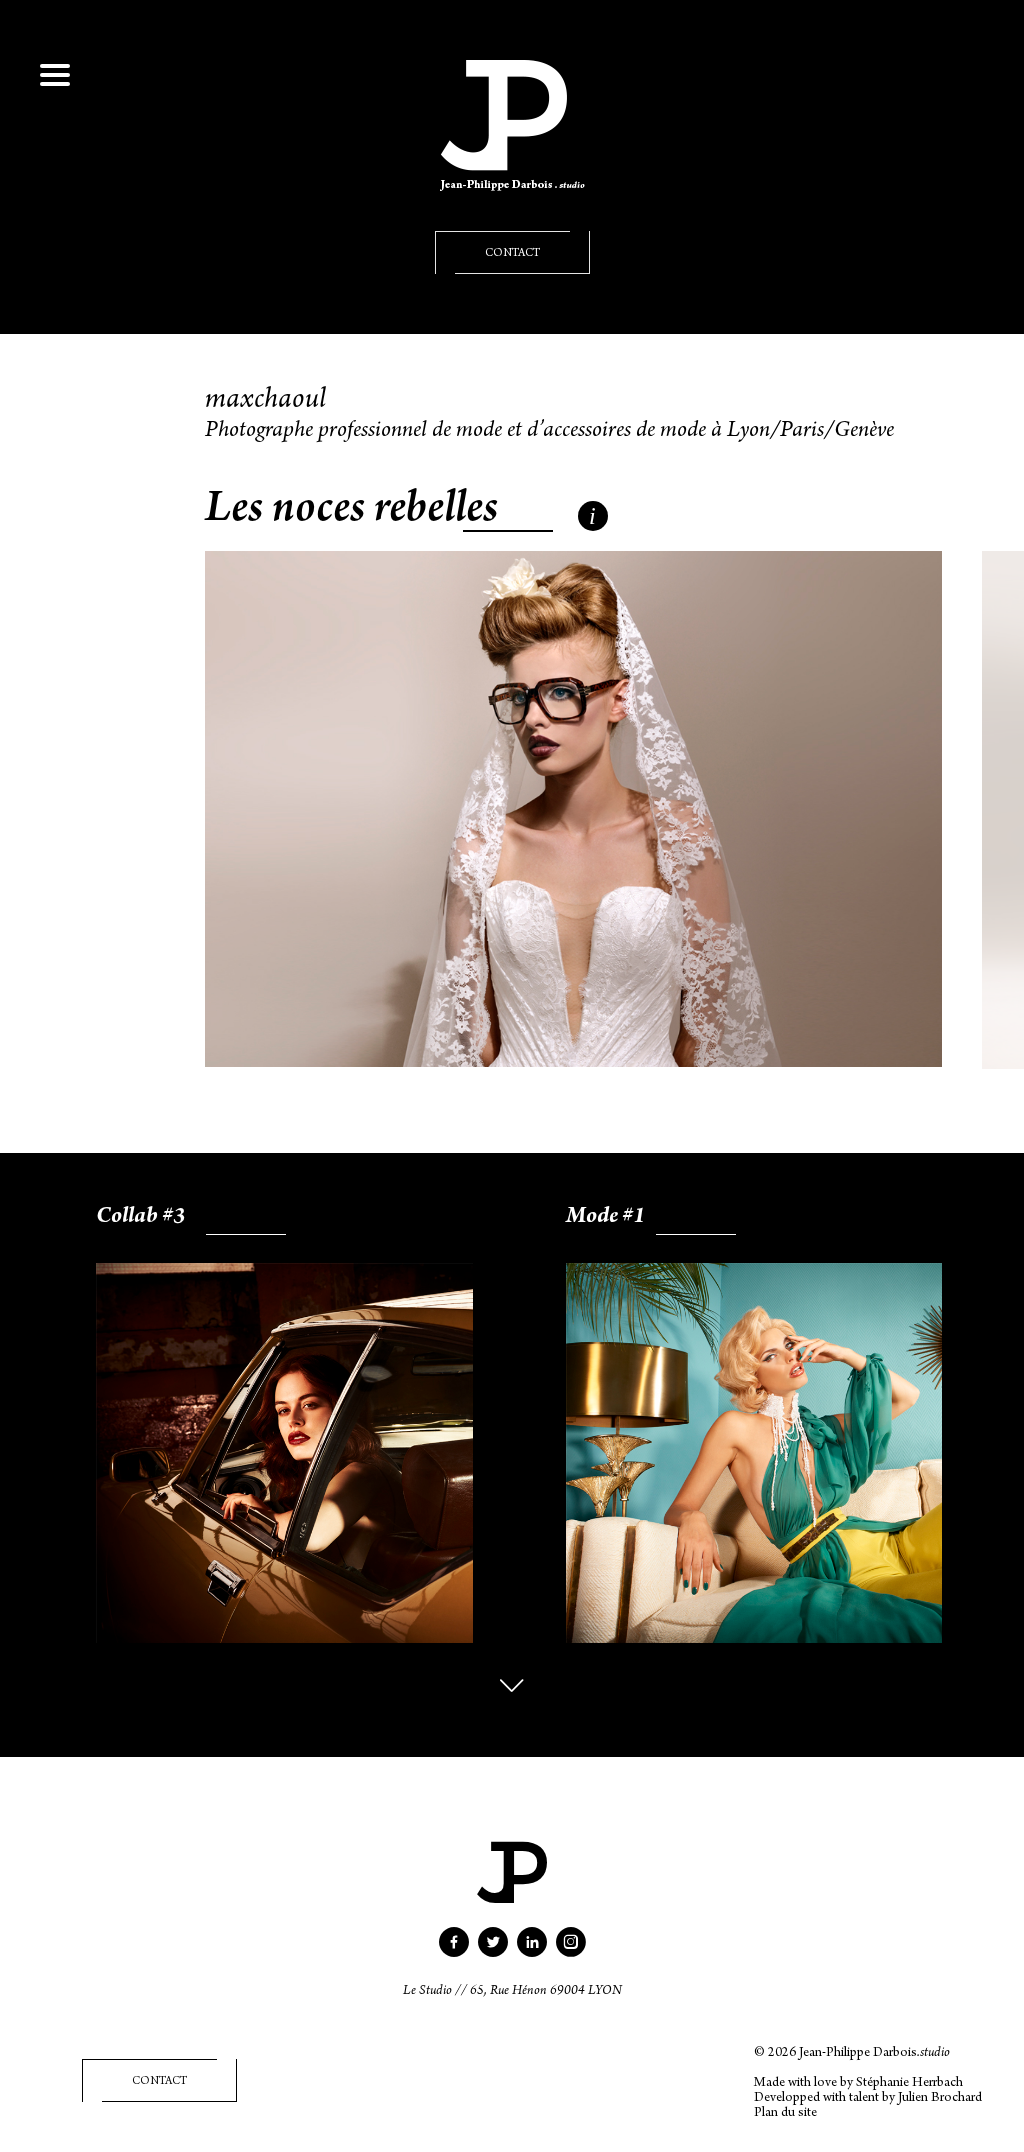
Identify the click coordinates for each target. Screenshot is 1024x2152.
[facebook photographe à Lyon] (454, 1950)
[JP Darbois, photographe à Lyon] (512, 145)
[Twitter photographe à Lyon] (493, 1950)
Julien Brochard (940, 2099)
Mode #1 (605, 1218)
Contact (512, 254)
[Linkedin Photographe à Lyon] (532, 1950)
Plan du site (785, 2114)
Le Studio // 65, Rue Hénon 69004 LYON (512, 1992)
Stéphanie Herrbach (909, 2084)
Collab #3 (140, 1218)
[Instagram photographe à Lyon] (571, 1950)
